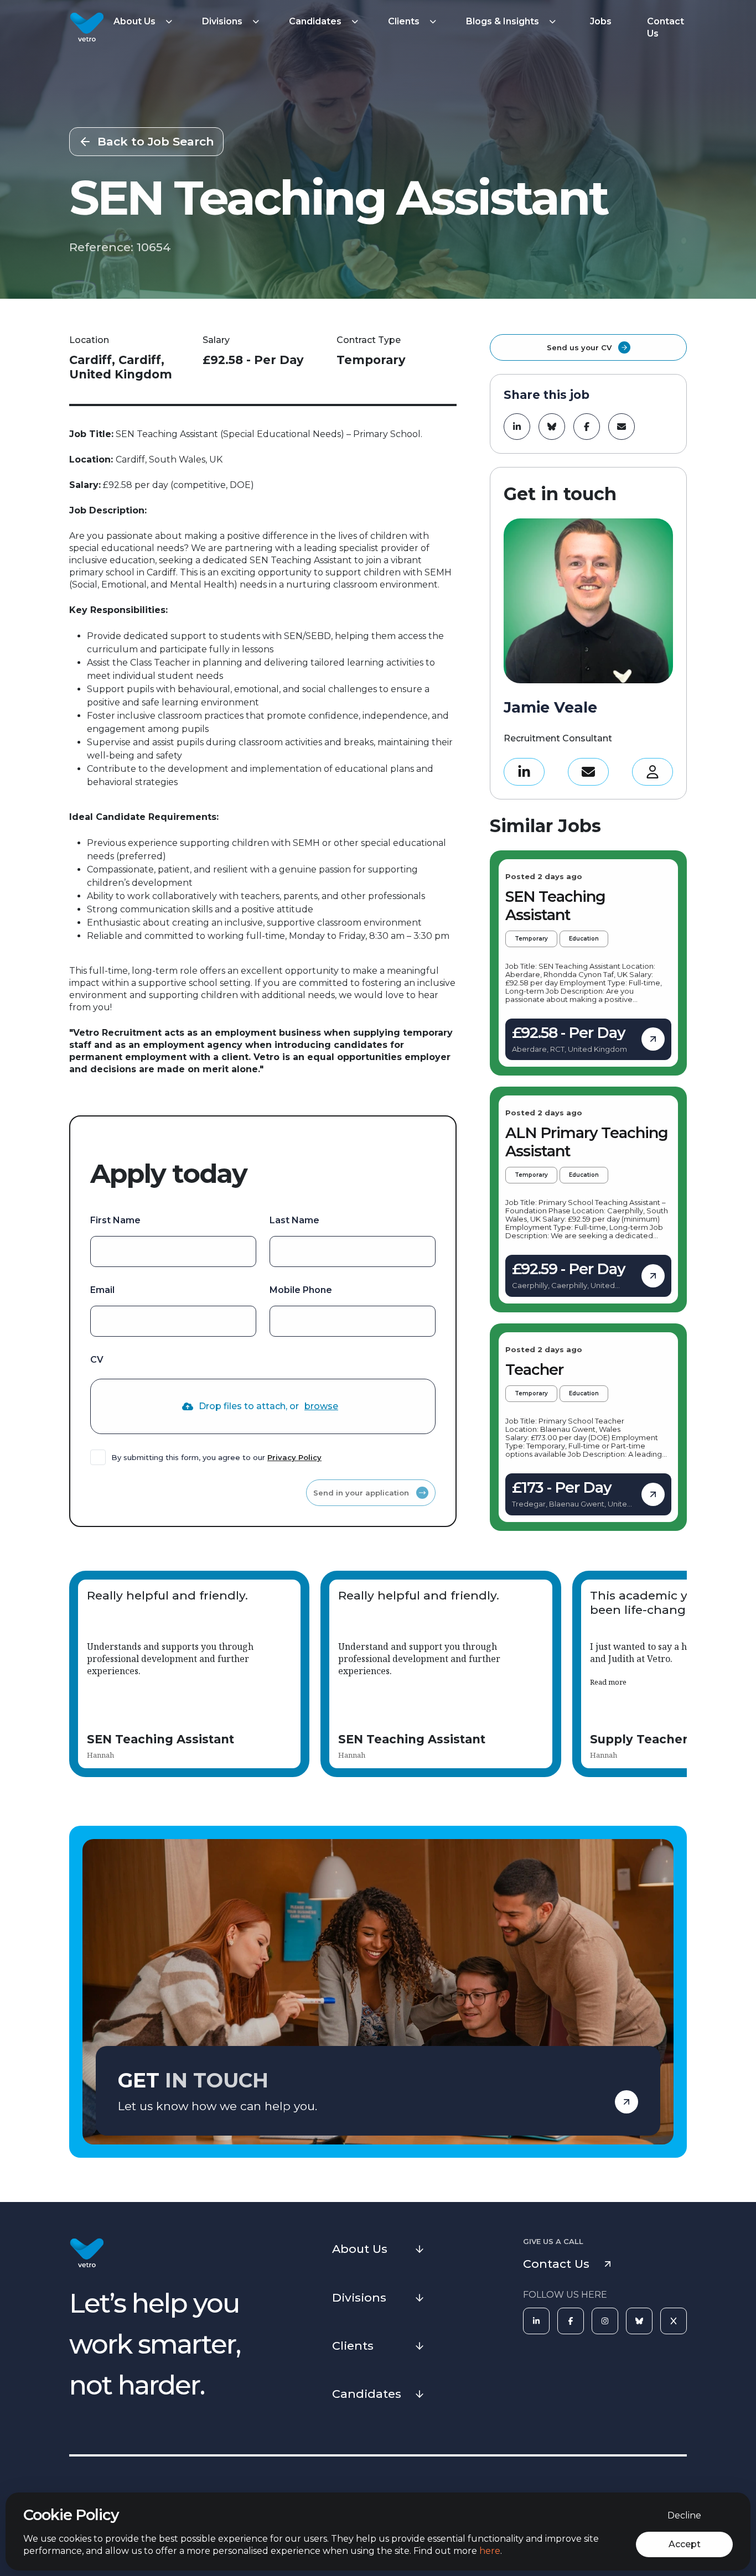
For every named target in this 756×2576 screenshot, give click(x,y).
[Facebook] (571, 2321)
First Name (115, 1220)
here (490, 2551)
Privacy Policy (294, 1457)
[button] (144, 22)
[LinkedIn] (536, 2321)
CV (97, 1360)
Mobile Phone (301, 1290)
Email (102, 1290)
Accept (685, 2544)
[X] (674, 2321)
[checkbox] (98, 1457)
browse (321, 1406)
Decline (684, 2515)
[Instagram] (605, 2321)
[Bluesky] (639, 2321)
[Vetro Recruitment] (87, 28)
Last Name (294, 1220)
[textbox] (173, 1251)
